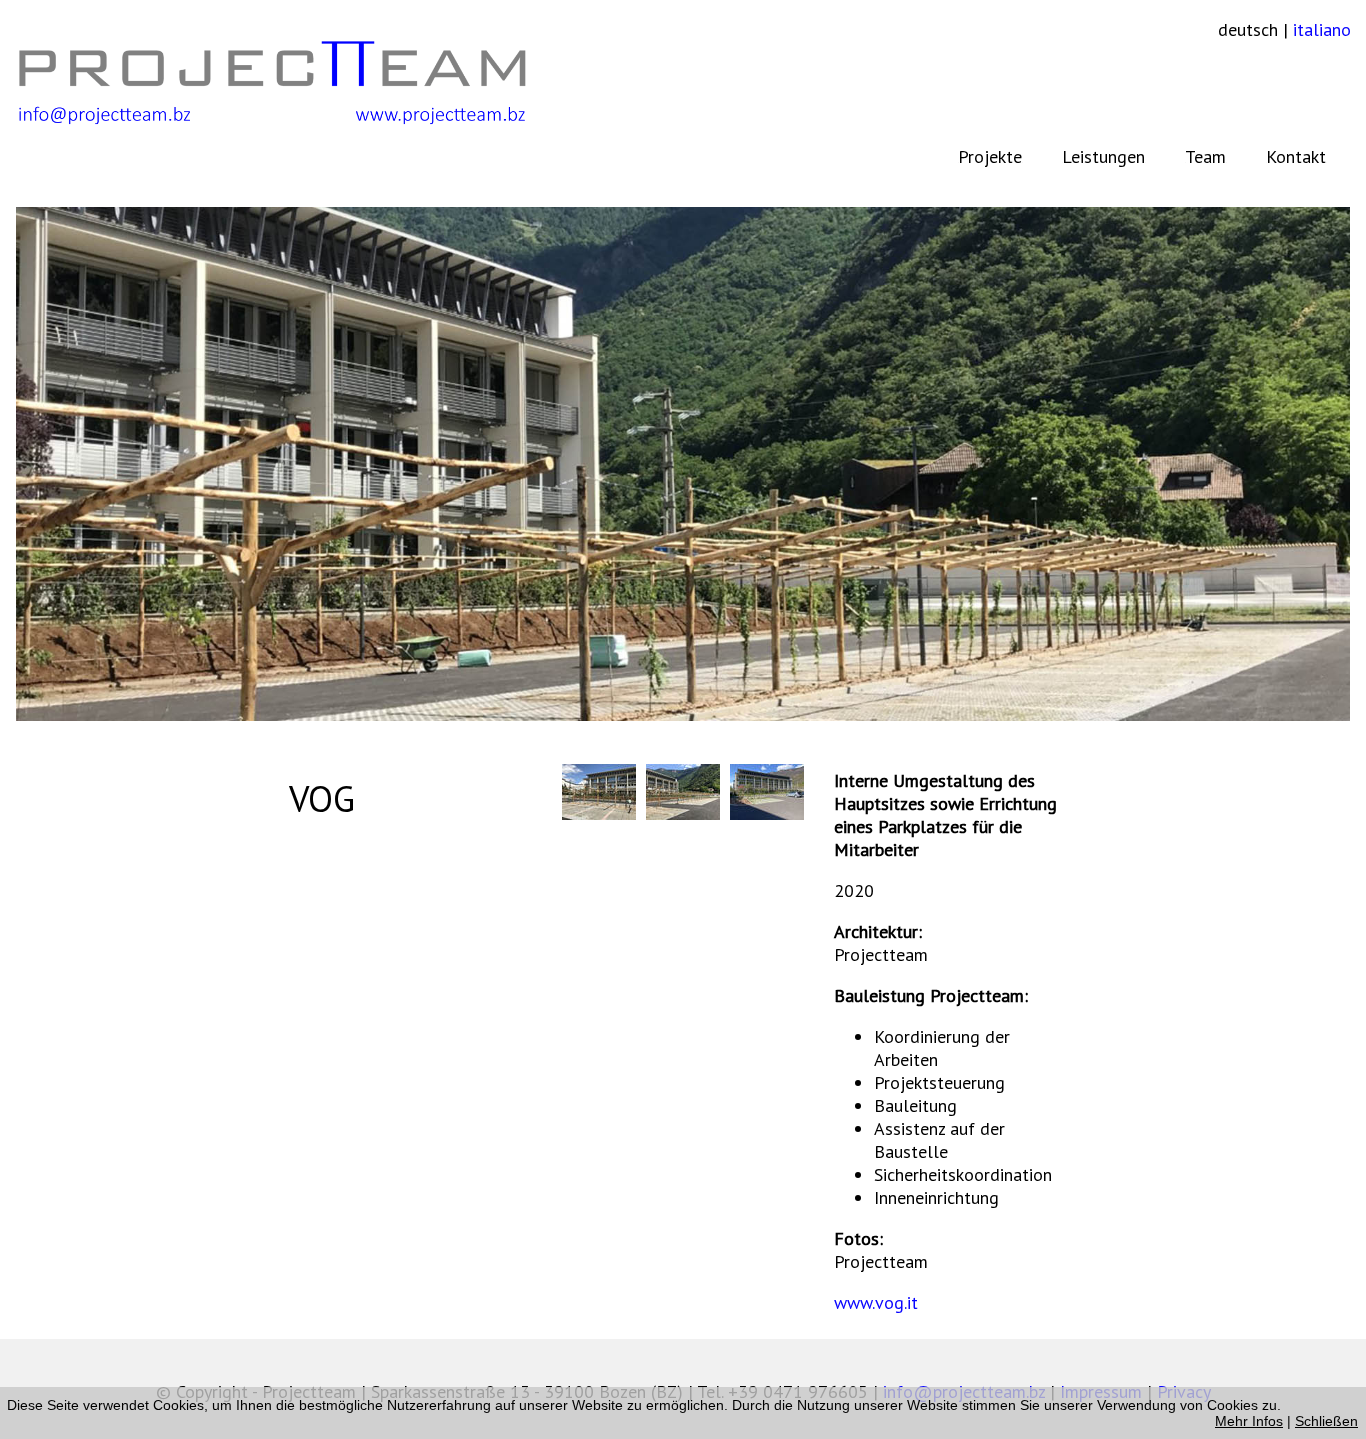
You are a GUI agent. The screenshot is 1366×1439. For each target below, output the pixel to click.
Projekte (990, 156)
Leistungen (1103, 156)
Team (1205, 156)
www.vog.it (876, 1302)
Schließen (1326, 1421)
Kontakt (1296, 156)
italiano (1322, 29)
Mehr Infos (1249, 1421)
